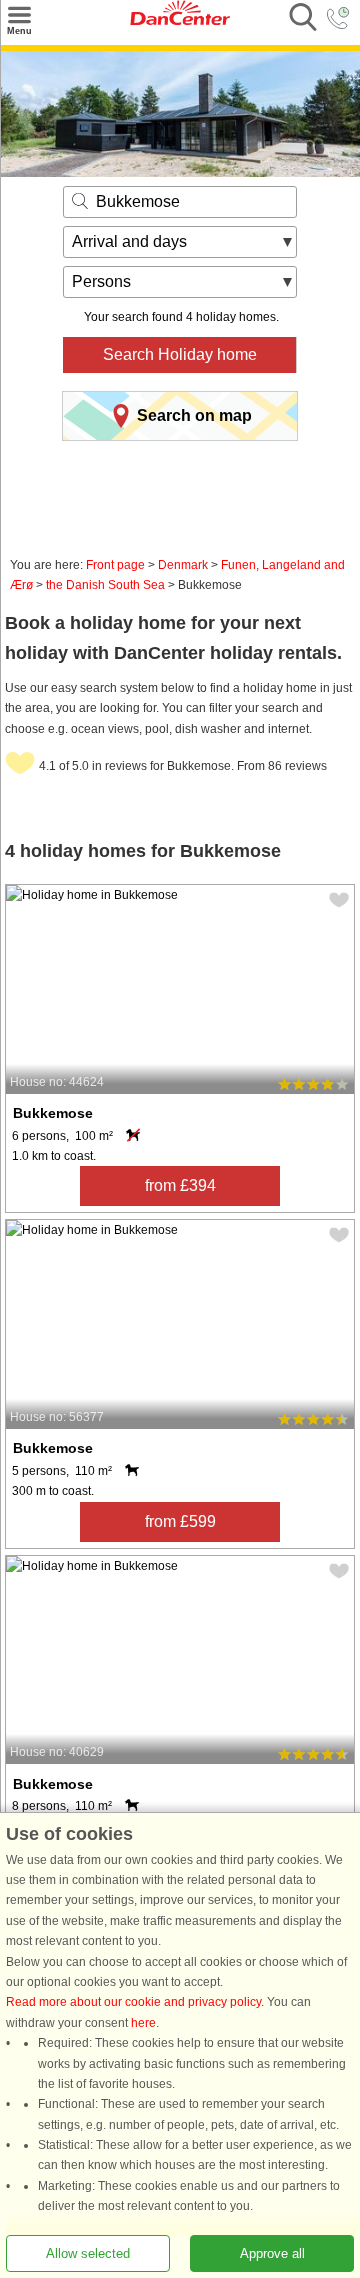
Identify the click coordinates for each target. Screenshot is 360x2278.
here (143, 2023)
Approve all (272, 2253)
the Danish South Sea (105, 585)
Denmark (183, 565)
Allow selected (88, 2253)
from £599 (180, 1521)
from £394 (180, 1185)
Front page (115, 565)
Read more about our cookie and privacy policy (133, 2003)
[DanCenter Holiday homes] (180, 21)
